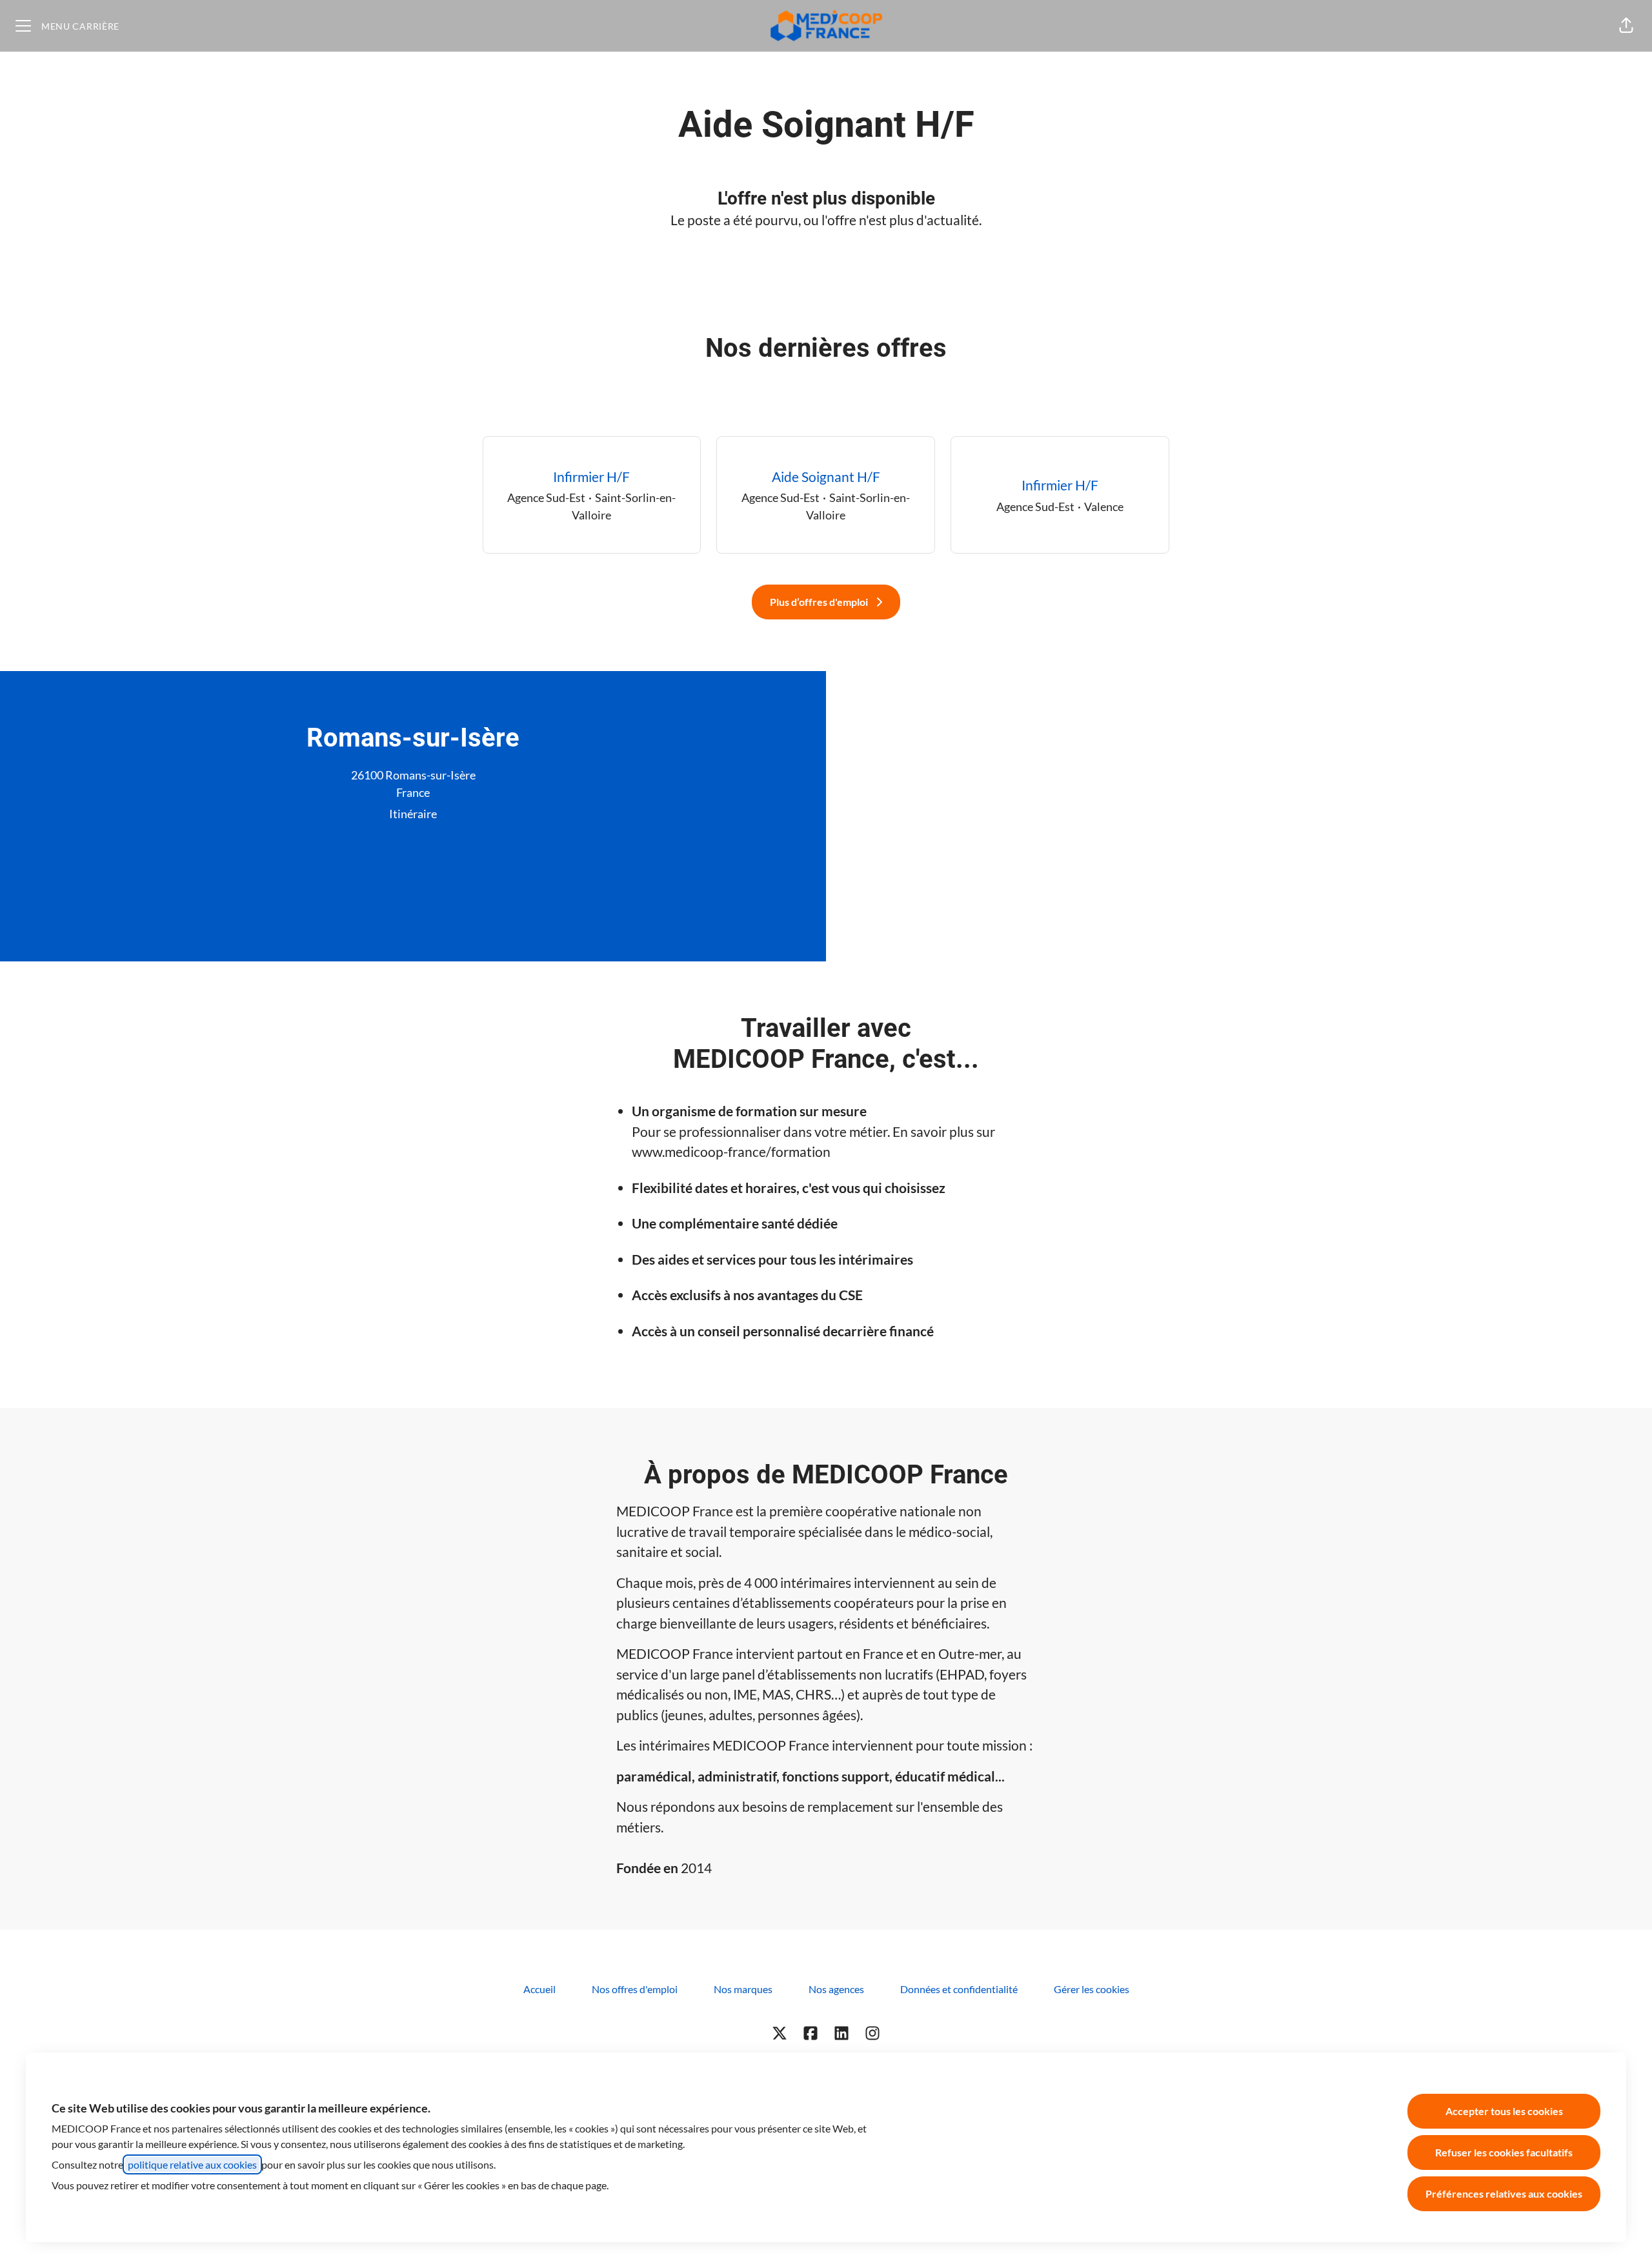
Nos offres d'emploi (635, 1989)
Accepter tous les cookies (1504, 2111)
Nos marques (743, 1989)
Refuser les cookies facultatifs (1504, 2152)
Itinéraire (413, 814)
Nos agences (836, 1989)
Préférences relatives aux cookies (1504, 2193)
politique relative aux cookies (192, 2164)
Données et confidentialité (959, 1989)
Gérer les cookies (1092, 1989)
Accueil (539, 1989)
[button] (1626, 26)
